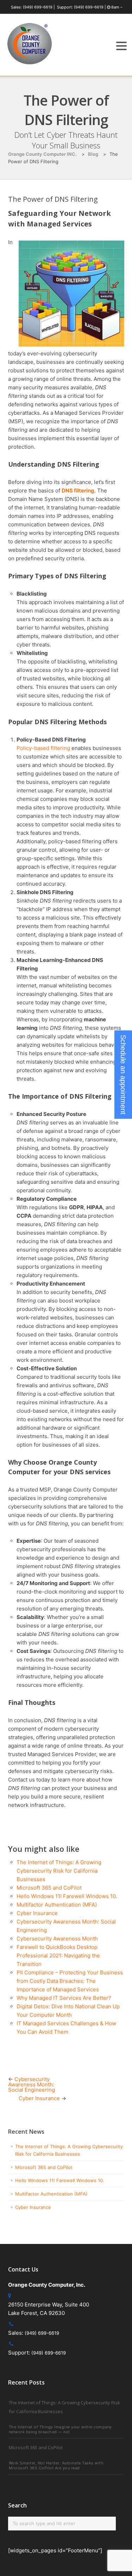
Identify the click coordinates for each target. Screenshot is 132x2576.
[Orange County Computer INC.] (30, 64)
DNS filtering (78, 491)
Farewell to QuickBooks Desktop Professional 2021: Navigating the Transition (58, 1955)
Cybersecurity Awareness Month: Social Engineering (32, 2084)
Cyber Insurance (37, 1913)
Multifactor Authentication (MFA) (57, 1905)
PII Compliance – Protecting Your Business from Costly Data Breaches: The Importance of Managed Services (70, 1981)
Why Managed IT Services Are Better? (65, 1998)
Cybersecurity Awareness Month (57, 1939)
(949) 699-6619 (38, 7)
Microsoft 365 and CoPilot (49, 1888)
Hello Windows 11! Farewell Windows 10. (67, 1896)
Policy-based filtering (43, 748)
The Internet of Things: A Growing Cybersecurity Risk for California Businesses (59, 1871)
